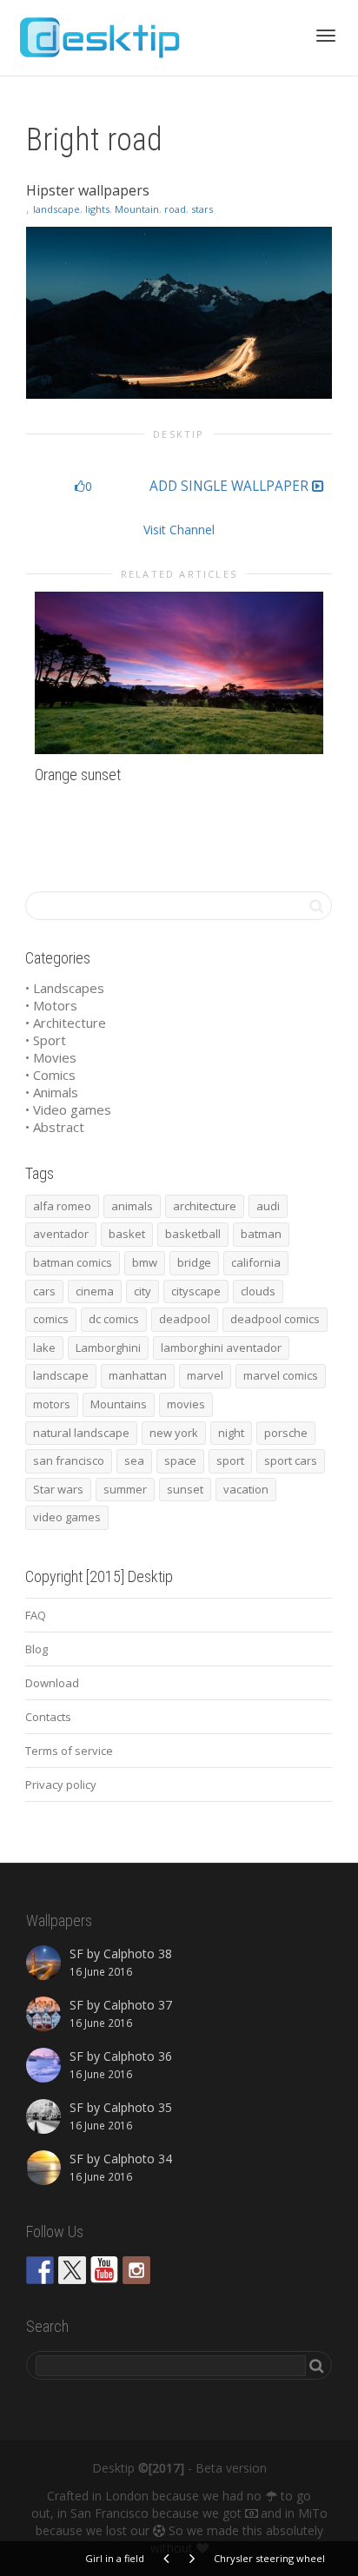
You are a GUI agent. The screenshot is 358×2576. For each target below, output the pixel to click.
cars (44, 1291)
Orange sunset (78, 775)
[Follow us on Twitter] (72, 2270)
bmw (145, 1262)
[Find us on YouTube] (104, 2270)
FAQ (36, 1615)
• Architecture (66, 1023)
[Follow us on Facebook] (40, 2270)
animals (132, 1206)
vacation (246, 1489)
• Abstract (55, 1127)
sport (230, 1460)
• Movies (51, 1057)
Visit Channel (179, 530)
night (231, 1433)
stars (202, 209)
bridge (194, 1262)
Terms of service (69, 1751)
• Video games (68, 1109)
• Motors (51, 1005)
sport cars (291, 1460)
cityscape (196, 1291)
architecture (205, 1206)
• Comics (50, 1075)
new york (174, 1433)
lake (44, 1348)
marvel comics (281, 1375)
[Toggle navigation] (326, 36)
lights (97, 209)
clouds (258, 1291)
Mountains (119, 1404)
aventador (61, 1234)
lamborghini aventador (221, 1348)
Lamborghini (108, 1348)
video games (67, 1517)
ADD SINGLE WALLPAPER (231, 487)
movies (186, 1404)
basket (127, 1234)
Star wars (58, 1489)
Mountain (137, 209)
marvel (205, 1375)
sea (134, 1460)
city (143, 1291)
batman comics (73, 1262)
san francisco (69, 1460)
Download (52, 1683)
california (256, 1262)
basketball (193, 1234)
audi (268, 1206)
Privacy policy (61, 1785)
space (180, 1460)
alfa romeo (62, 1206)
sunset (185, 1489)
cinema (95, 1291)
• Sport (46, 1040)
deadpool (185, 1319)
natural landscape (81, 1433)
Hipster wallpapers (88, 190)
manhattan (138, 1375)
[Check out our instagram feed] (136, 2270)
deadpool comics (275, 1319)
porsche (286, 1433)
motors (52, 1404)
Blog (36, 1649)
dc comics (114, 1319)
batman (261, 1234)
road (175, 209)
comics (51, 1319)
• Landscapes (65, 988)
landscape (56, 209)
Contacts (48, 1717)
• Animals (52, 1092)
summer (125, 1489)
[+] (179, 673)
